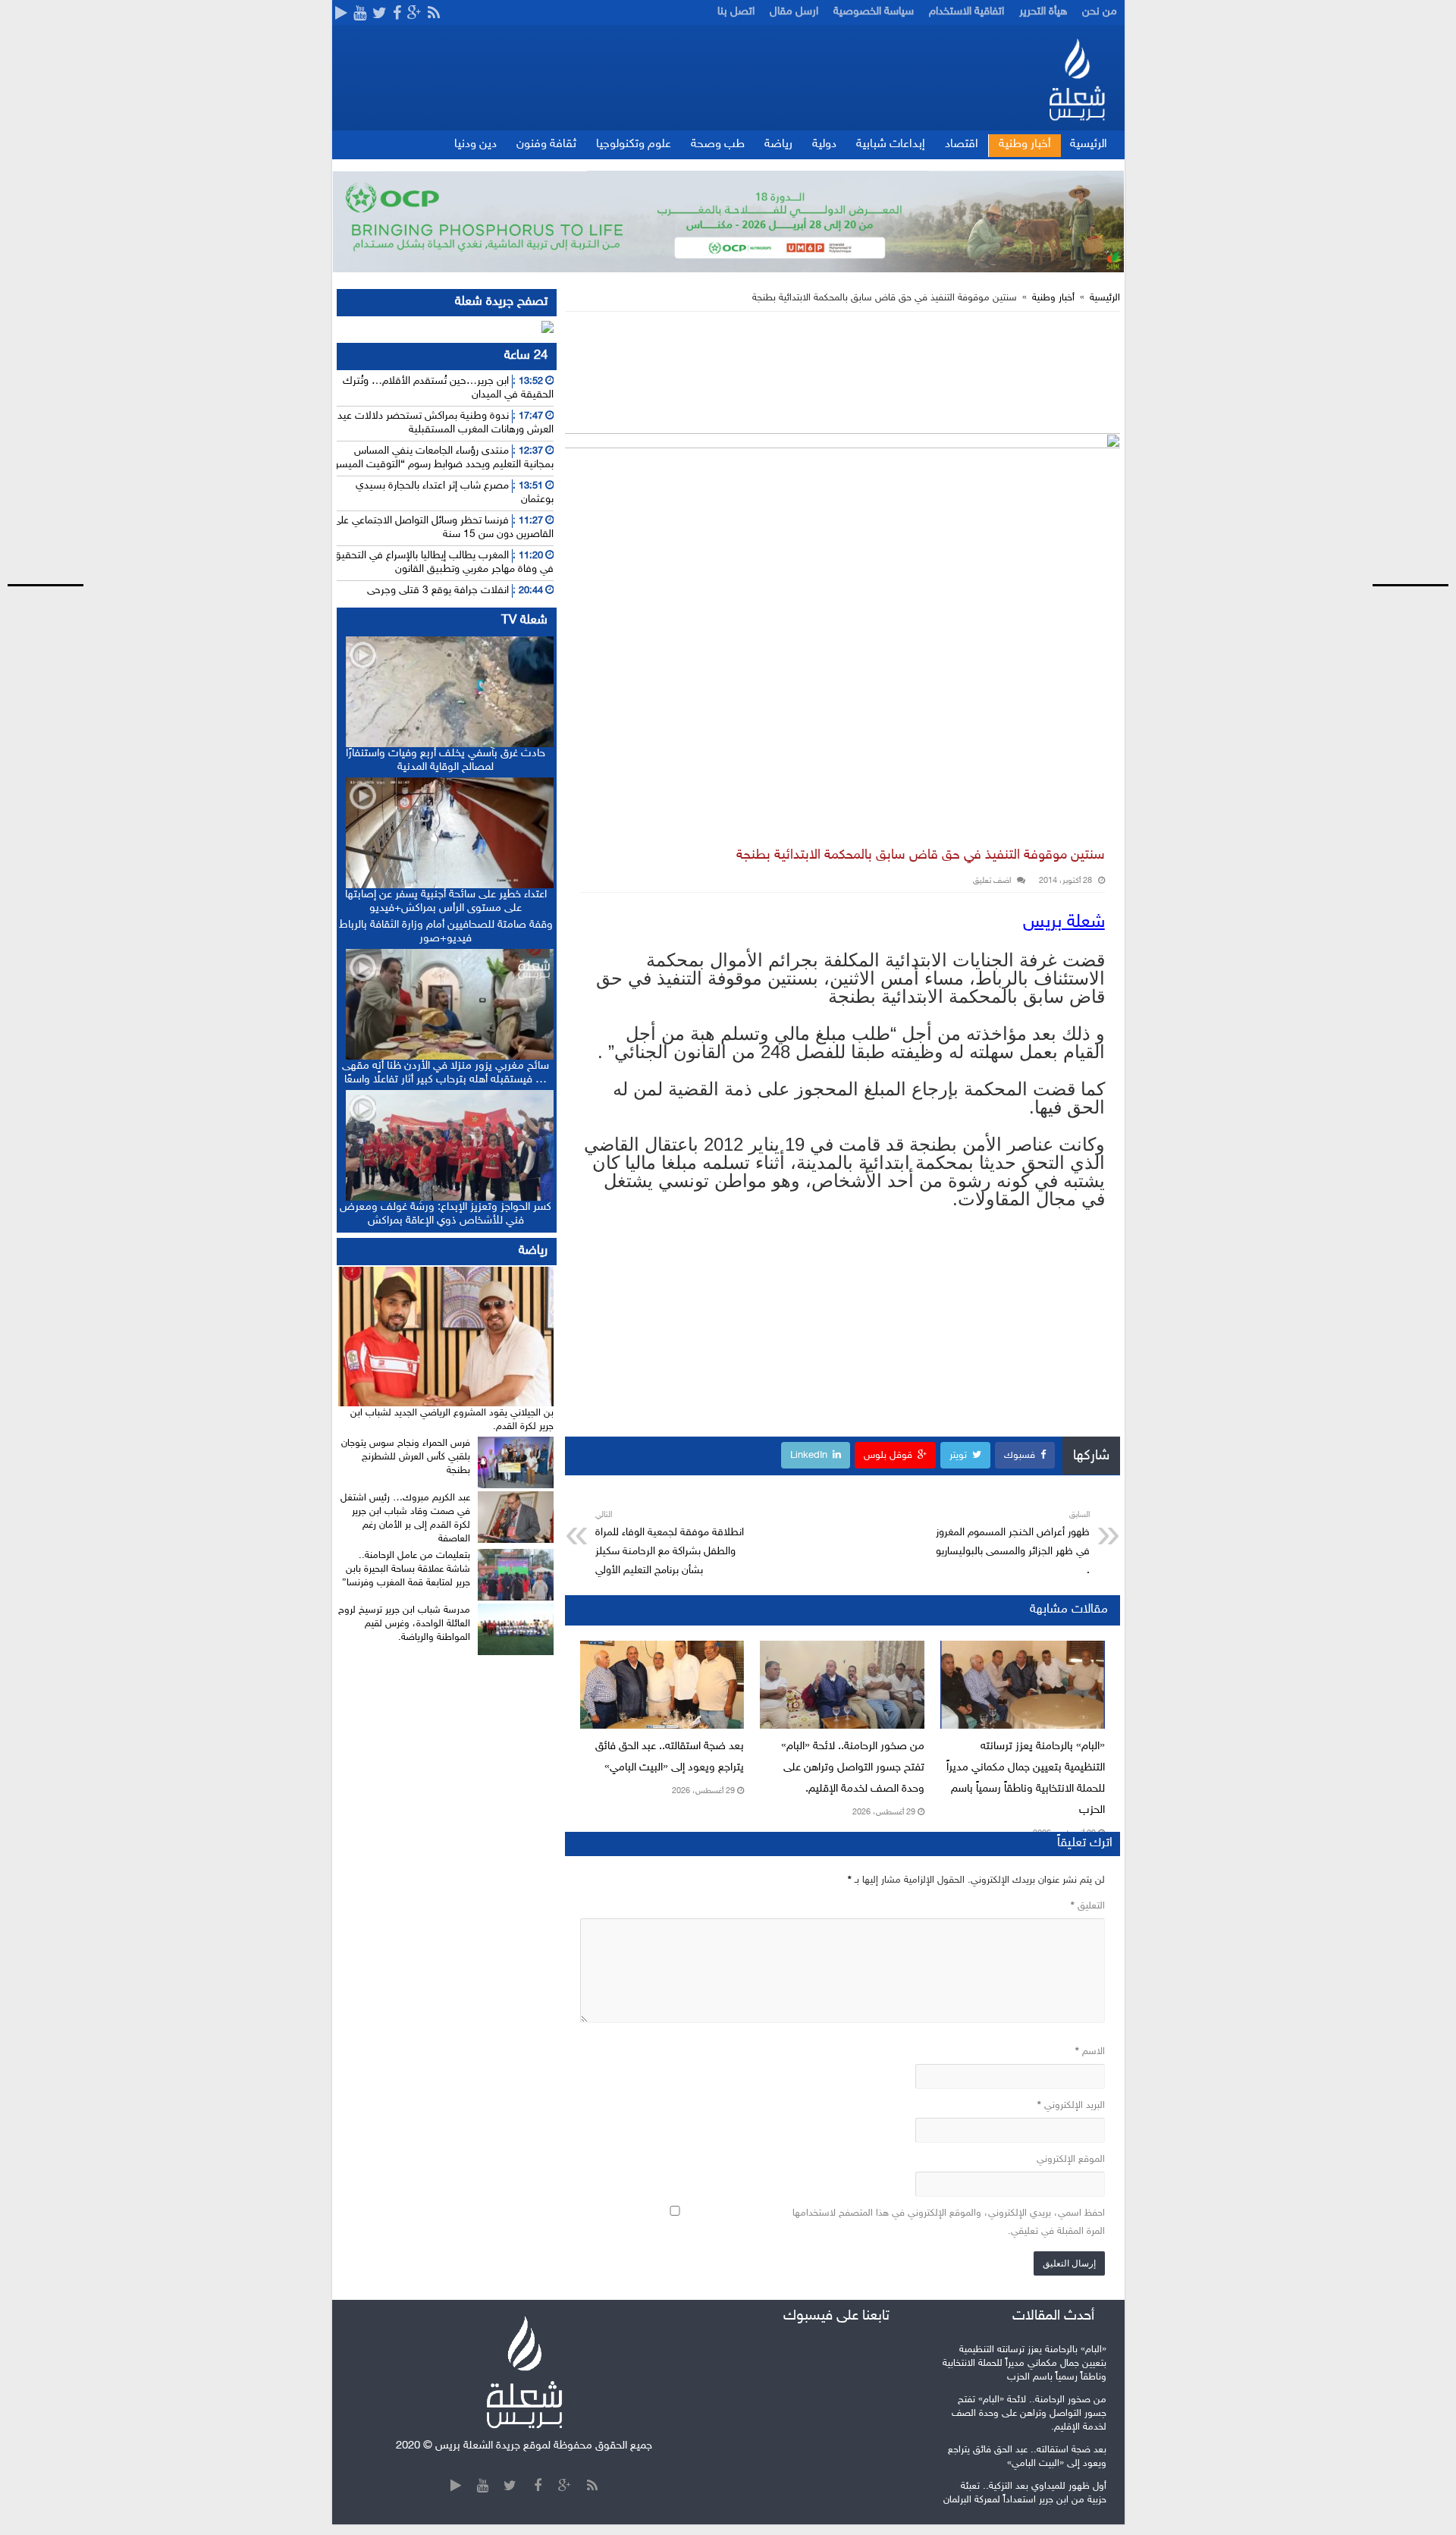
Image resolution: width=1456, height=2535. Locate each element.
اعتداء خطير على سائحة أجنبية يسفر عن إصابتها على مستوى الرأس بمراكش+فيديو (446, 902)
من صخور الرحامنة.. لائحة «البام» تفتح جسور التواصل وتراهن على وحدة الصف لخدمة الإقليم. (853, 1768)
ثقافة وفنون (546, 144)
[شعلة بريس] (1076, 79)
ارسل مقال (794, 12)
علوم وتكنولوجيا (634, 144)
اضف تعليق (992, 881)
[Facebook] (397, 14)
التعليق (1088, 1906)
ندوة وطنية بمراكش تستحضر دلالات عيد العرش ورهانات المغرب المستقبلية (446, 423)
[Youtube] (360, 14)
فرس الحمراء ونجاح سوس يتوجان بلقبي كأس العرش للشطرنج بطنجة (406, 1457)
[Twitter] (380, 14)
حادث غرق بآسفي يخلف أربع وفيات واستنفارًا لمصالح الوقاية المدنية (446, 760)
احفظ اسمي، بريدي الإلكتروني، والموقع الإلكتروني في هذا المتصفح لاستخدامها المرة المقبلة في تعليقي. (949, 2222)
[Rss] (434, 14)
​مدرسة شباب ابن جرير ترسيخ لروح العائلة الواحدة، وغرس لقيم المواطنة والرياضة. (404, 1624)
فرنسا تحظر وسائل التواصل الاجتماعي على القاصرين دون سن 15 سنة (443, 528)
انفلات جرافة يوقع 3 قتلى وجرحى (438, 591)
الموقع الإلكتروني (1071, 2160)
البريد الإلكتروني (1071, 2106)
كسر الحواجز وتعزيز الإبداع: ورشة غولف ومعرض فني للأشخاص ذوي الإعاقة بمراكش (446, 1214)
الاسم (1090, 2052)
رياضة (778, 144)
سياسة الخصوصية (874, 12)
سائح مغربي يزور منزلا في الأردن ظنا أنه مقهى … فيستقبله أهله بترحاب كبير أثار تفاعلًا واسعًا (446, 1073)
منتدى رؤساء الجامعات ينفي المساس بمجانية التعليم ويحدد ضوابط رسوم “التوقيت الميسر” (442, 458)
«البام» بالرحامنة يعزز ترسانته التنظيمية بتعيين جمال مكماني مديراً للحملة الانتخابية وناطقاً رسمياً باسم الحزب (1025, 2364)
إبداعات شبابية (891, 144)
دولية (824, 144)
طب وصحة (718, 144)
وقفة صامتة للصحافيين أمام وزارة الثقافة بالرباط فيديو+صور (446, 932)
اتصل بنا (736, 12)
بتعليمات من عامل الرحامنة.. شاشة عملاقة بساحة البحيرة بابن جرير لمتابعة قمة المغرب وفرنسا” (406, 1569)
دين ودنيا (475, 144)
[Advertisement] (1399, 284)
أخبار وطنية (1025, 144)
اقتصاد (962, 144)
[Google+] (414, 14)
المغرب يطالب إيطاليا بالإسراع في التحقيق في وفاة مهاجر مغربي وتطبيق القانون (443, 562)
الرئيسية (1089, 144)
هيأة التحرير (1043, 12)
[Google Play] (341, 14)
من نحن (1100, 12)
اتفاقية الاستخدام (966, 12)
